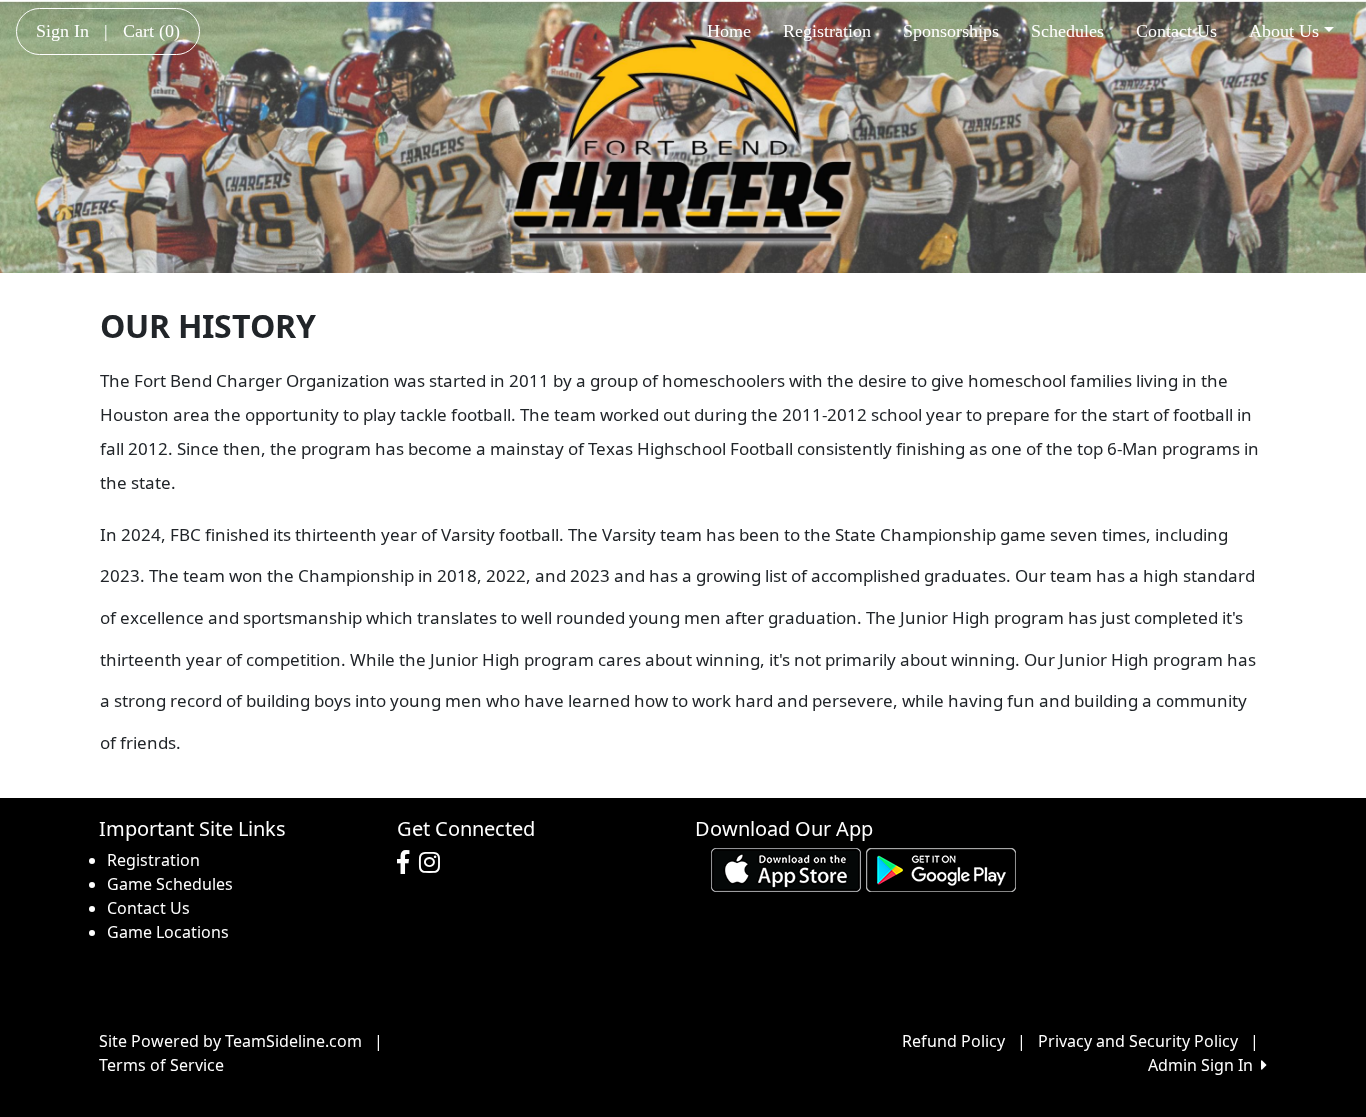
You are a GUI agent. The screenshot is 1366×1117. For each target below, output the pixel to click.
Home (729, 31)
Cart (151, 31)
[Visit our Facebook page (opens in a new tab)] (408, 863)
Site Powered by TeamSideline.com (230, 1041)
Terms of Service (161, 1065)
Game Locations (168, 932)
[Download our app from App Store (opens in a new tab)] (786, 868)
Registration (827, 31)
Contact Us (1176, 31)
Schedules (1067, 31)
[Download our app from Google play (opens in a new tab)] (941, 868)
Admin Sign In (1204, 1065)
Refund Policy (953, 1041)
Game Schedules (170, 884)
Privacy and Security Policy (1138, 1041)
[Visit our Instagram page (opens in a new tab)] (434, 863)
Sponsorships (951, 31)
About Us (1284, 31)
